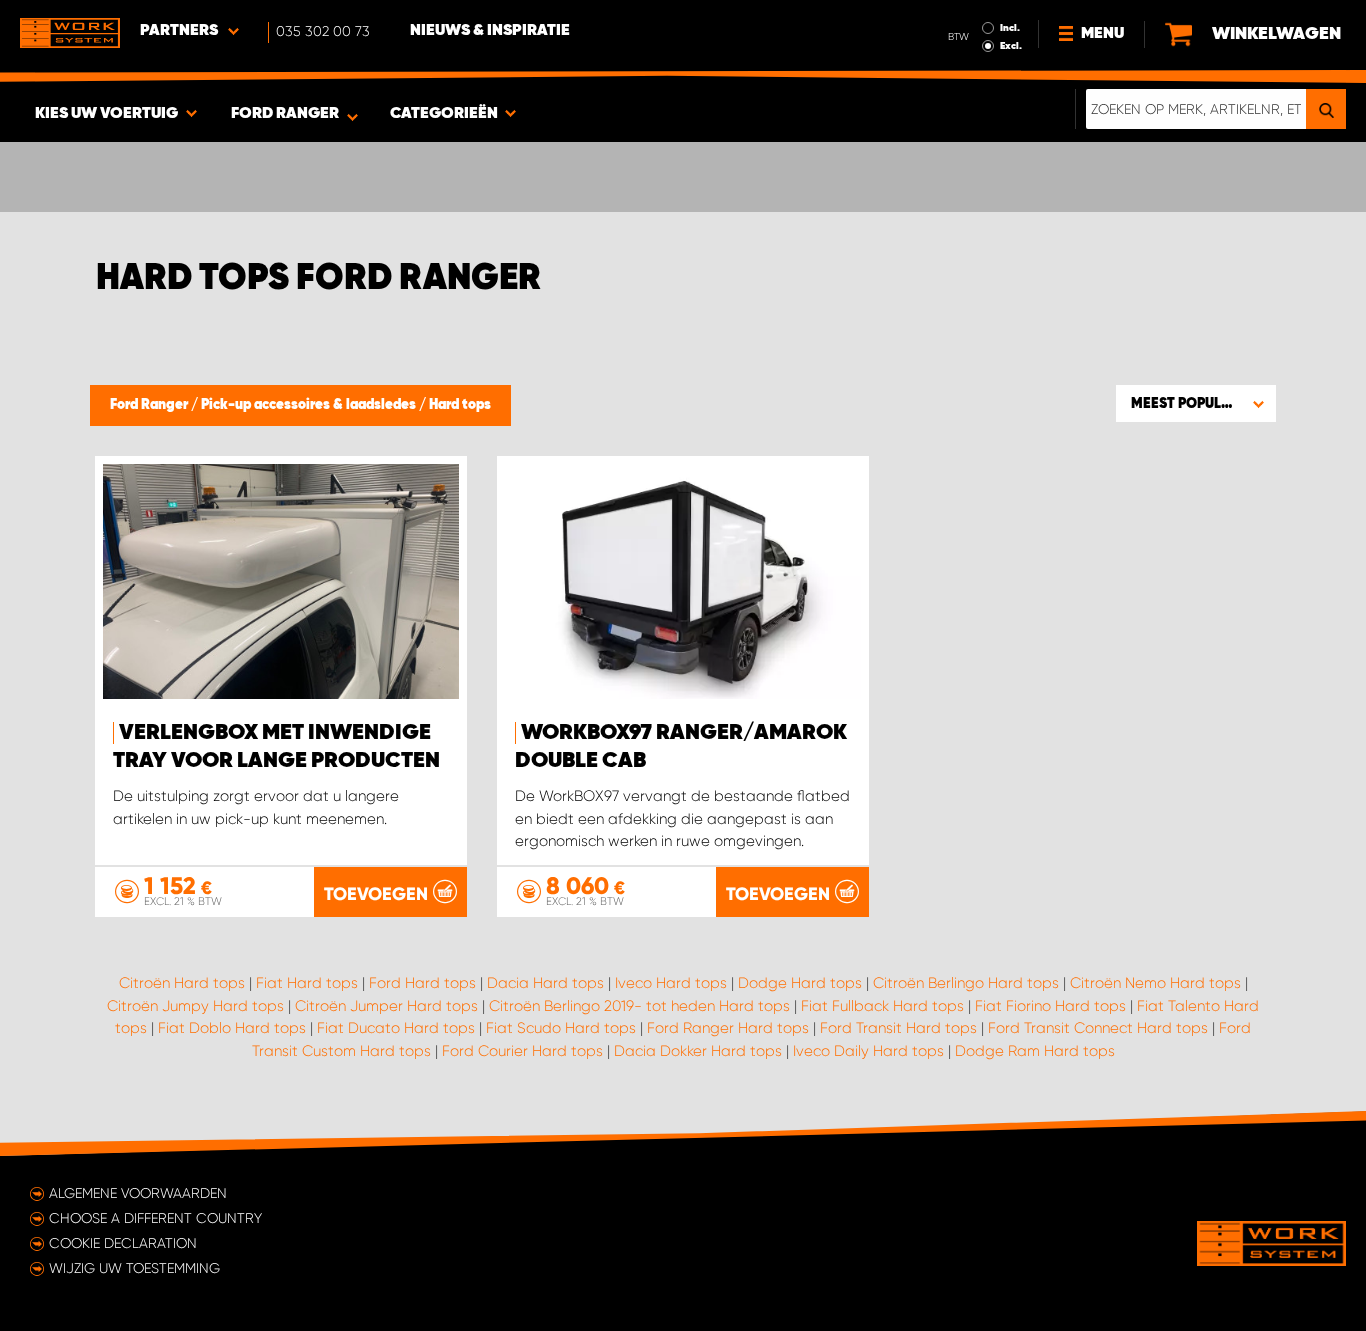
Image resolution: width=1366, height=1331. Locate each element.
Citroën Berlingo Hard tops (966, 983)
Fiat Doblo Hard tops (232, 1028)
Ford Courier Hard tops (522, 1051)
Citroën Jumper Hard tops (386, 1006)
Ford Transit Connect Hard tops (1098, 1028)
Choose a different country (155, 1218)
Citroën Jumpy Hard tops (195, 1006)
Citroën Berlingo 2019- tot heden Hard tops (639, 1006)
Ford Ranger (150, 405)
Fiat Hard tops (307, 983)
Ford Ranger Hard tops (728, 1028)
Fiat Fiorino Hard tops (1050, 1006)
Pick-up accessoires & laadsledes (310, 405)
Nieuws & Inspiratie (490, 31)
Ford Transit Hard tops (898, 1028)
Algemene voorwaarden (138, 1193)
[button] (1196, 403)
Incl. (1010, 28)
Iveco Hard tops (671, 983)
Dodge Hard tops (800, 983)
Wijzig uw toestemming (134, 1268)
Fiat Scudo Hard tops (561, 1028)
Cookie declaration (123, 1243)
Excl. (1011, 46)
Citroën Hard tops (182, 983)
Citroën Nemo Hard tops (1155, 983)
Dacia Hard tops (545, 983)
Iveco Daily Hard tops (868, 1051)
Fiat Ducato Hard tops (396, 1028)
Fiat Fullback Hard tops (882, 1006)
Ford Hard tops (422, 983)
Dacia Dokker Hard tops (698, 1051)
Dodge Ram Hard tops (1035, 1051)
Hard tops (460, 405)
